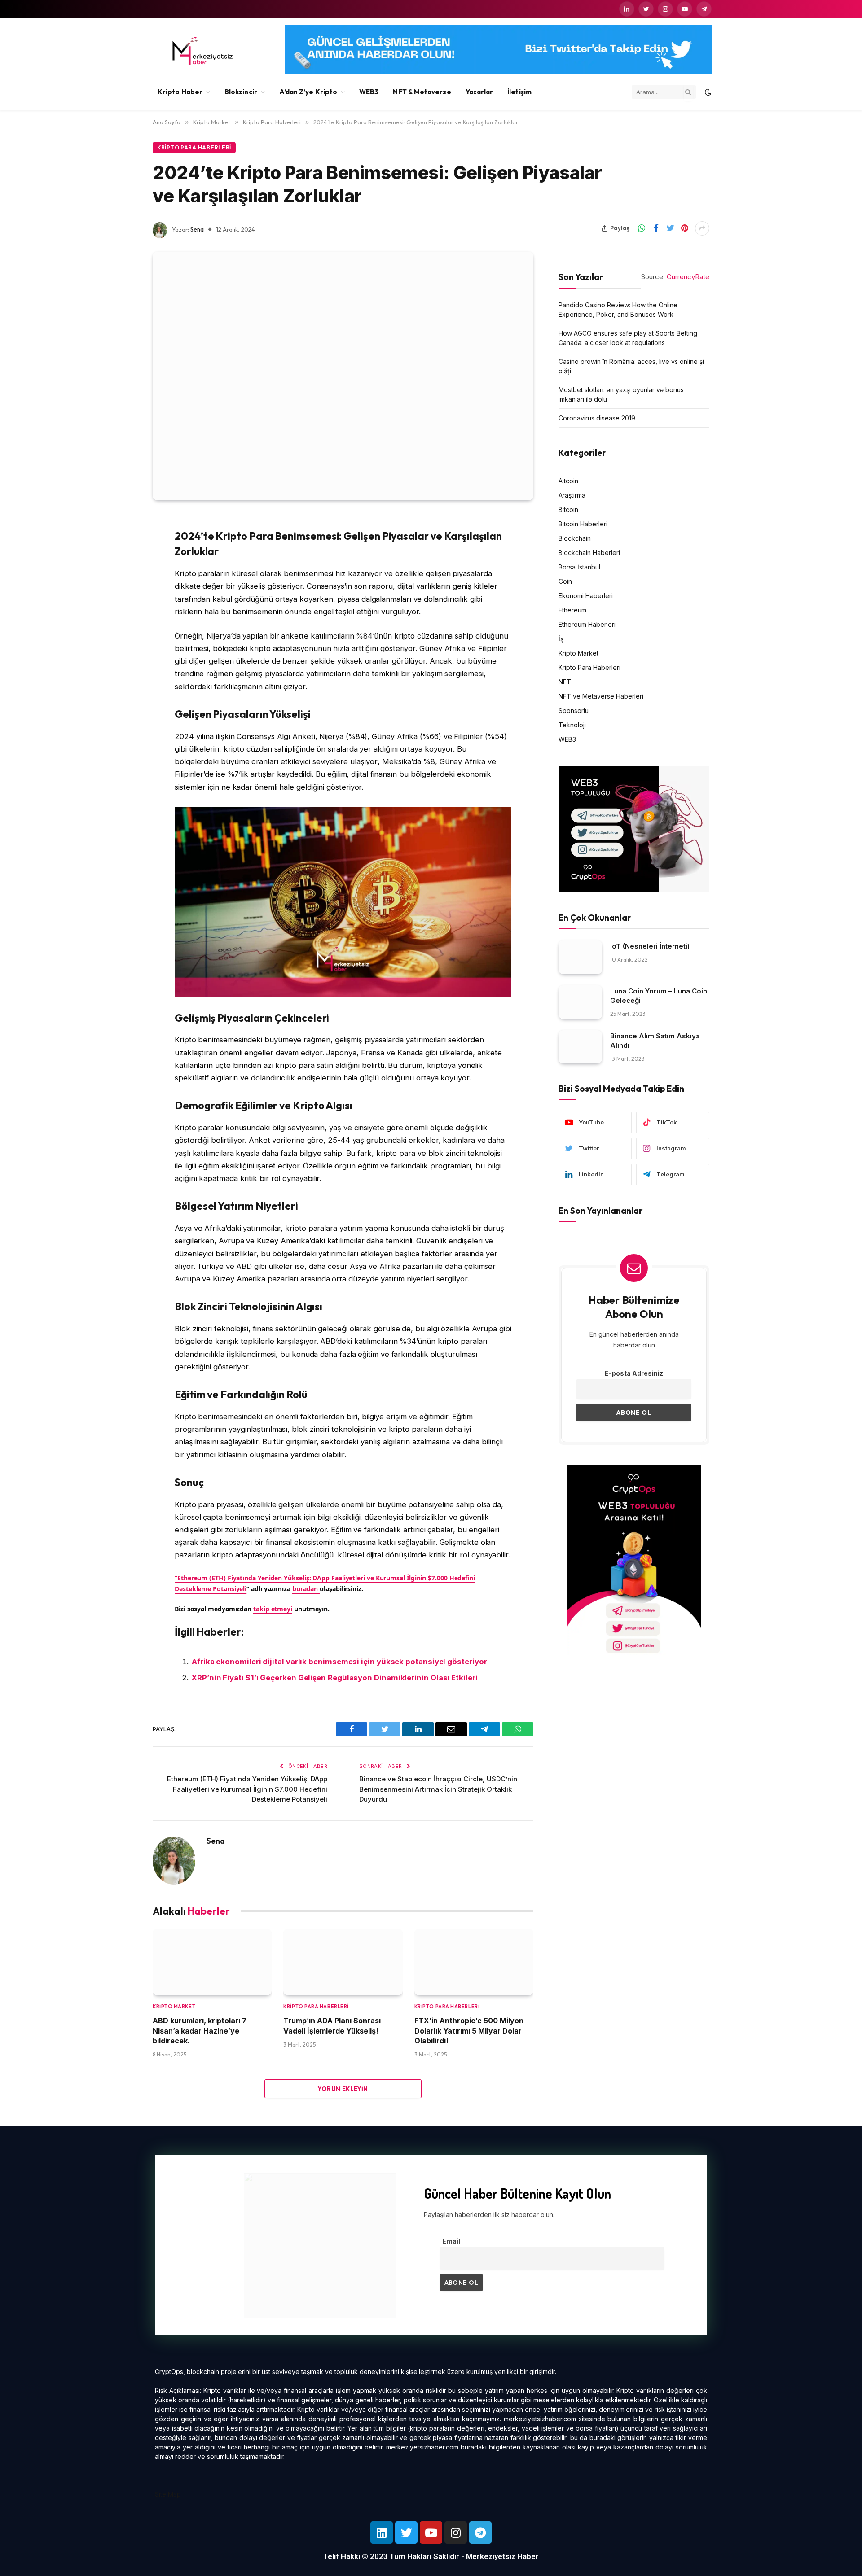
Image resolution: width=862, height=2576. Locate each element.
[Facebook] (121, 544)
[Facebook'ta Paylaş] (656, 228)
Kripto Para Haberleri (194, 147)
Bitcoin (568, 509)
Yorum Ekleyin (343, 2089)
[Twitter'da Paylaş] (670, 228)
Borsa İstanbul (579, 566)
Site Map (168, 2494)
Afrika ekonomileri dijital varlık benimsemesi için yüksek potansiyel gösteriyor (339, 1662)
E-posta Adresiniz (634, 1373)
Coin (565, 581)
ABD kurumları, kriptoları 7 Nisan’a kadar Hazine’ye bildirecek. (200, 2031)
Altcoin (568, 480)
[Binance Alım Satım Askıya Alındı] (580, 1047)
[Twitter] (121, 567)
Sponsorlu (574, 710)
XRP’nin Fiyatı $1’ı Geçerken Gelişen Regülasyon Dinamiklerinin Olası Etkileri (335, 1678)
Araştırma (572, 495)
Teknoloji (572, 724)
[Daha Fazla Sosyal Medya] (702, 228)
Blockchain (575, 538)
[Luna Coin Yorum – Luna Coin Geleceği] (580, 1002)
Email (451, 2241)
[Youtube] (431, 2532)
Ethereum (572, 610)
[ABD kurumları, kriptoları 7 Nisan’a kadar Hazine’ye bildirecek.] (212, 1962)
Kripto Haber (180, 92)
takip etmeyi (273, 1609)
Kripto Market (174, 2007)
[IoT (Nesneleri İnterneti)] (580, 957)
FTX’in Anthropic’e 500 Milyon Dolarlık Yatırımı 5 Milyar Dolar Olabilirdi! (469, 2031)
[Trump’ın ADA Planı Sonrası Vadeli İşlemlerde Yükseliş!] (343, 1962)
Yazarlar (479, 92)
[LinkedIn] (121, 590)
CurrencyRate (688, 277)
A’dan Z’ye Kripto (308, 92)
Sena (197, 229)
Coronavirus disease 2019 (597, 418)
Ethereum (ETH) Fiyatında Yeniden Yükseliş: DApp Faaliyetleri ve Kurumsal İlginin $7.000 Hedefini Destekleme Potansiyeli (247, 1789)
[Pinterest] (121, 613)
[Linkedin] (382, 2532)
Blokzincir (241, 92)
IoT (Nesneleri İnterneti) (650, 946)
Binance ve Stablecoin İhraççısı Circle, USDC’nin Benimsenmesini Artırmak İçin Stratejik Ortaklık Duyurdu (438, 1789)
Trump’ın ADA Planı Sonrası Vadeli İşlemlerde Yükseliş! (332, 2025)
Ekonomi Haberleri (586, 595)
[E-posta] (121, 636)
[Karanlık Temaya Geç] (707, 92)
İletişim (519, 92)
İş (561, 638)
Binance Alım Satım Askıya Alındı (655, 1040)
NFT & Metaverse (422, 92)
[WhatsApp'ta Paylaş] (642, 228)
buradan (306, 1589)
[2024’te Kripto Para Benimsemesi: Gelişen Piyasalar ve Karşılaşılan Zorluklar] (343, 376)
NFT (565, 681)
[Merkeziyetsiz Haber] (203, 51)
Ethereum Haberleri (587, 624)
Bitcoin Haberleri (583, 523)
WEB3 (369, 92)
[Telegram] (480, 2532)
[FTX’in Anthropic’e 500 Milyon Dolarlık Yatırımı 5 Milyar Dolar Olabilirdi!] (474, 1962)
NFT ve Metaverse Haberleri (601, 696)
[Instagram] (456, 2532)
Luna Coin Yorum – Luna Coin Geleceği (659, 996)
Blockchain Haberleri (589, 552)
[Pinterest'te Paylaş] (685, 228)
